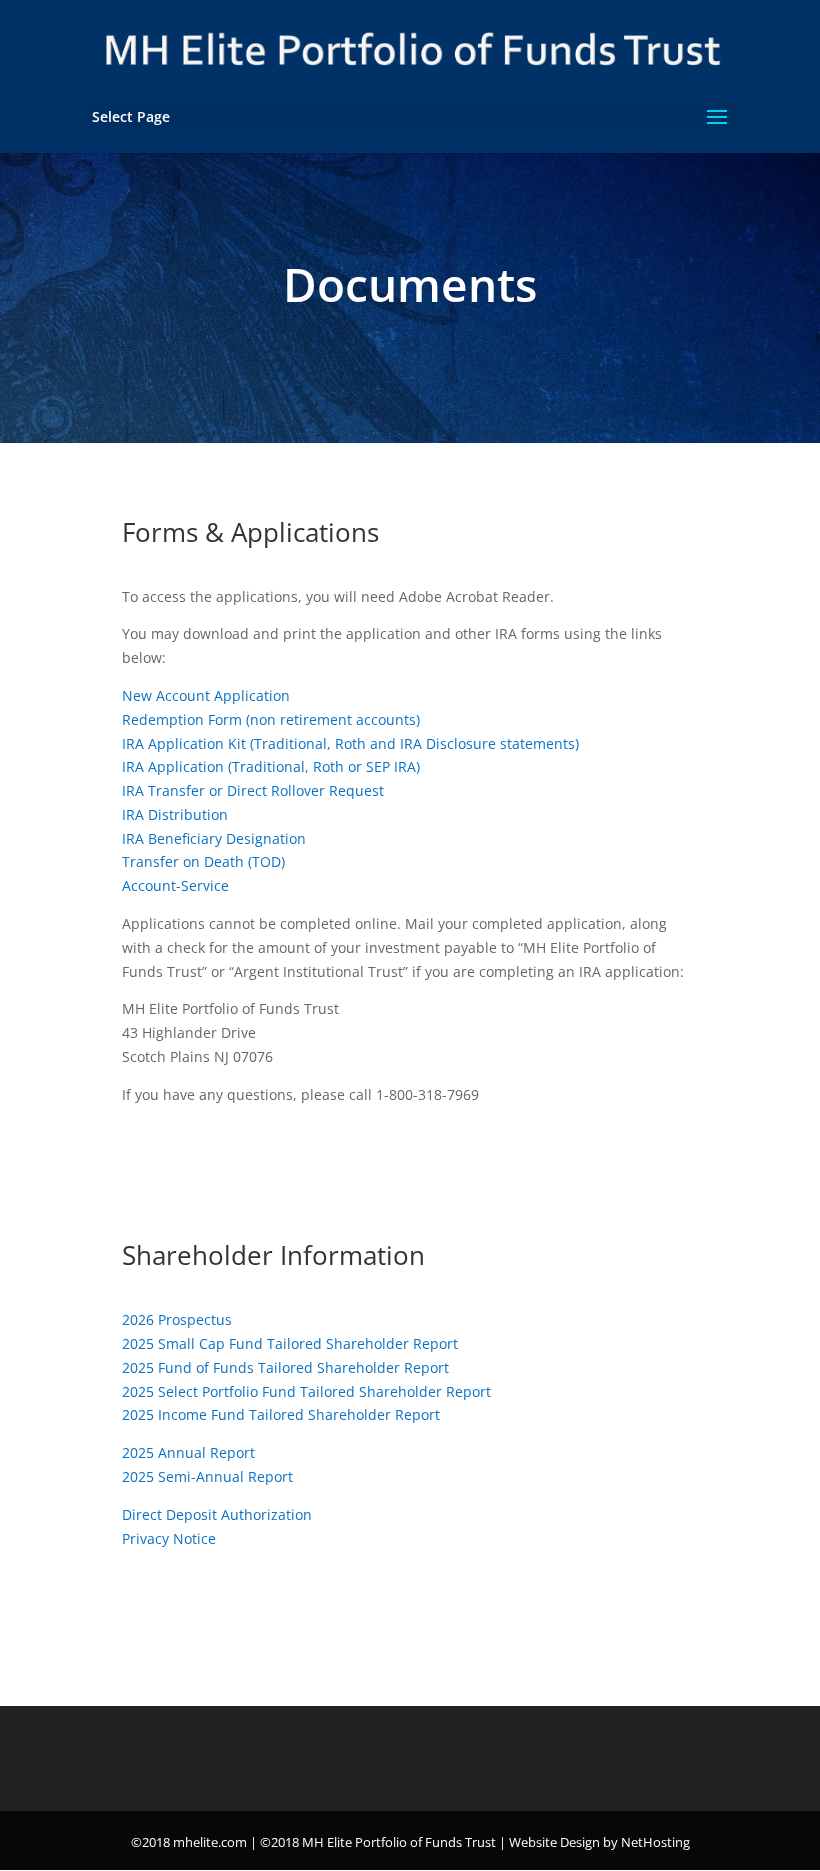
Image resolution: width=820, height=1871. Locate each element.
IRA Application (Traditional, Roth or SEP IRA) (271, 766)
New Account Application (206, 695)
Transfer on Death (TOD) (203, 861)
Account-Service (175, 885)
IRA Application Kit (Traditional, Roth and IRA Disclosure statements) (350, 743)
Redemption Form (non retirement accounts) (271, 719)
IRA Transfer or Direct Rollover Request (253, 790)
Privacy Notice (169, 1538)
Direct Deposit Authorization (217, 1514)
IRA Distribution (175, 814)
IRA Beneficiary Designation (214, 838)
